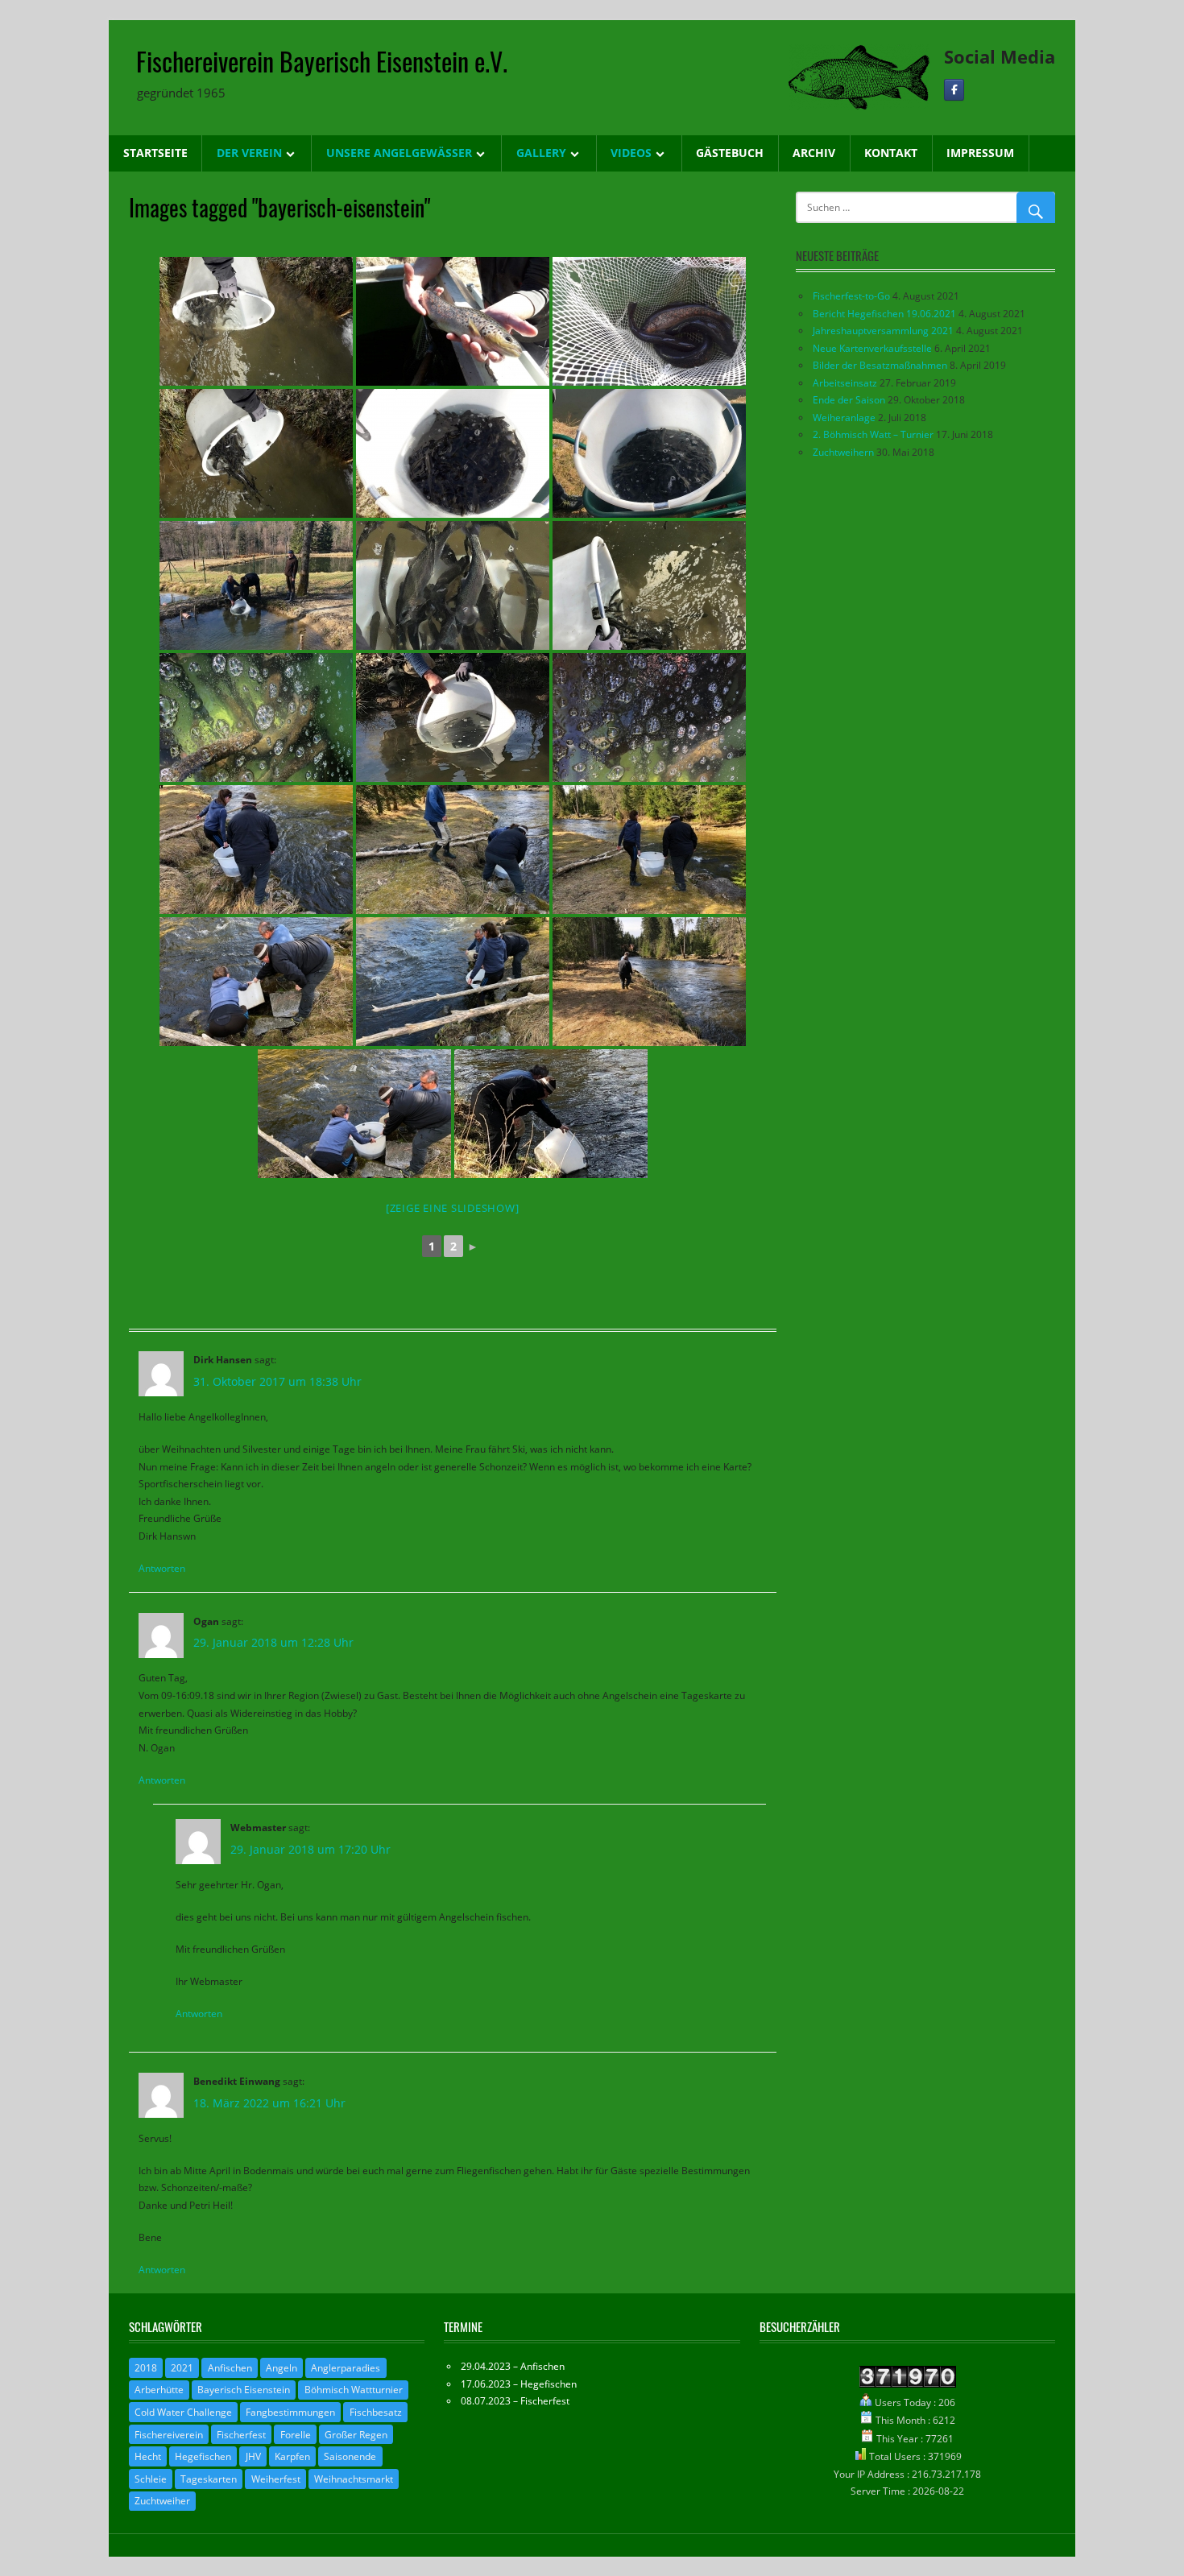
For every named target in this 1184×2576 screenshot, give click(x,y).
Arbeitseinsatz (845, 383)
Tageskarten (209, 2479)
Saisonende (350, 2456)
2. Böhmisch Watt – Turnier (873, 434)
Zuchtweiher (162, 2501)
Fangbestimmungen (290, 2412)
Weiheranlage (844, 418)
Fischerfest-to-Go (851, 296)
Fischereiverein (169, 2435)
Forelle (296, 2435)
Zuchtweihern (843, 452)
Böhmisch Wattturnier (354, 2390)
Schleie (151, 2479)
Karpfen (292, 2456)
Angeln (282, 2368)
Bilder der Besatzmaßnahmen (880, 365)
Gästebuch (730, 153)
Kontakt (891, 153)
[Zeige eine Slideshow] (453, 1208)
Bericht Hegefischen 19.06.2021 (884, 314)
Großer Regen (356, 2435)
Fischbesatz (376, 2412)
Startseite (155, 153)
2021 (182, 2368)
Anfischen (230, 2368)
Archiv (814, 153)
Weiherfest (276, 2479)
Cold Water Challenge (183, 2412)
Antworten (162, 1568)
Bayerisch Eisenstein (244, 2390)
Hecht (148, 2456)
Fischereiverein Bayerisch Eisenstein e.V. (322, 61)
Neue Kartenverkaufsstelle (872, 348)
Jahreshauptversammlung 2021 (883, 331)
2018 (146, 2368)
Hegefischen (203, 2456)
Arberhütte (159, 2390)
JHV (253, 2456)
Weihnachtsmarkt (354, 2479)
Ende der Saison (849, 400)
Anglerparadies (346, 2368)
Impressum (980, 153)
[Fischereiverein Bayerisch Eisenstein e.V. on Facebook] (954, 90)
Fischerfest (241, 2435)
